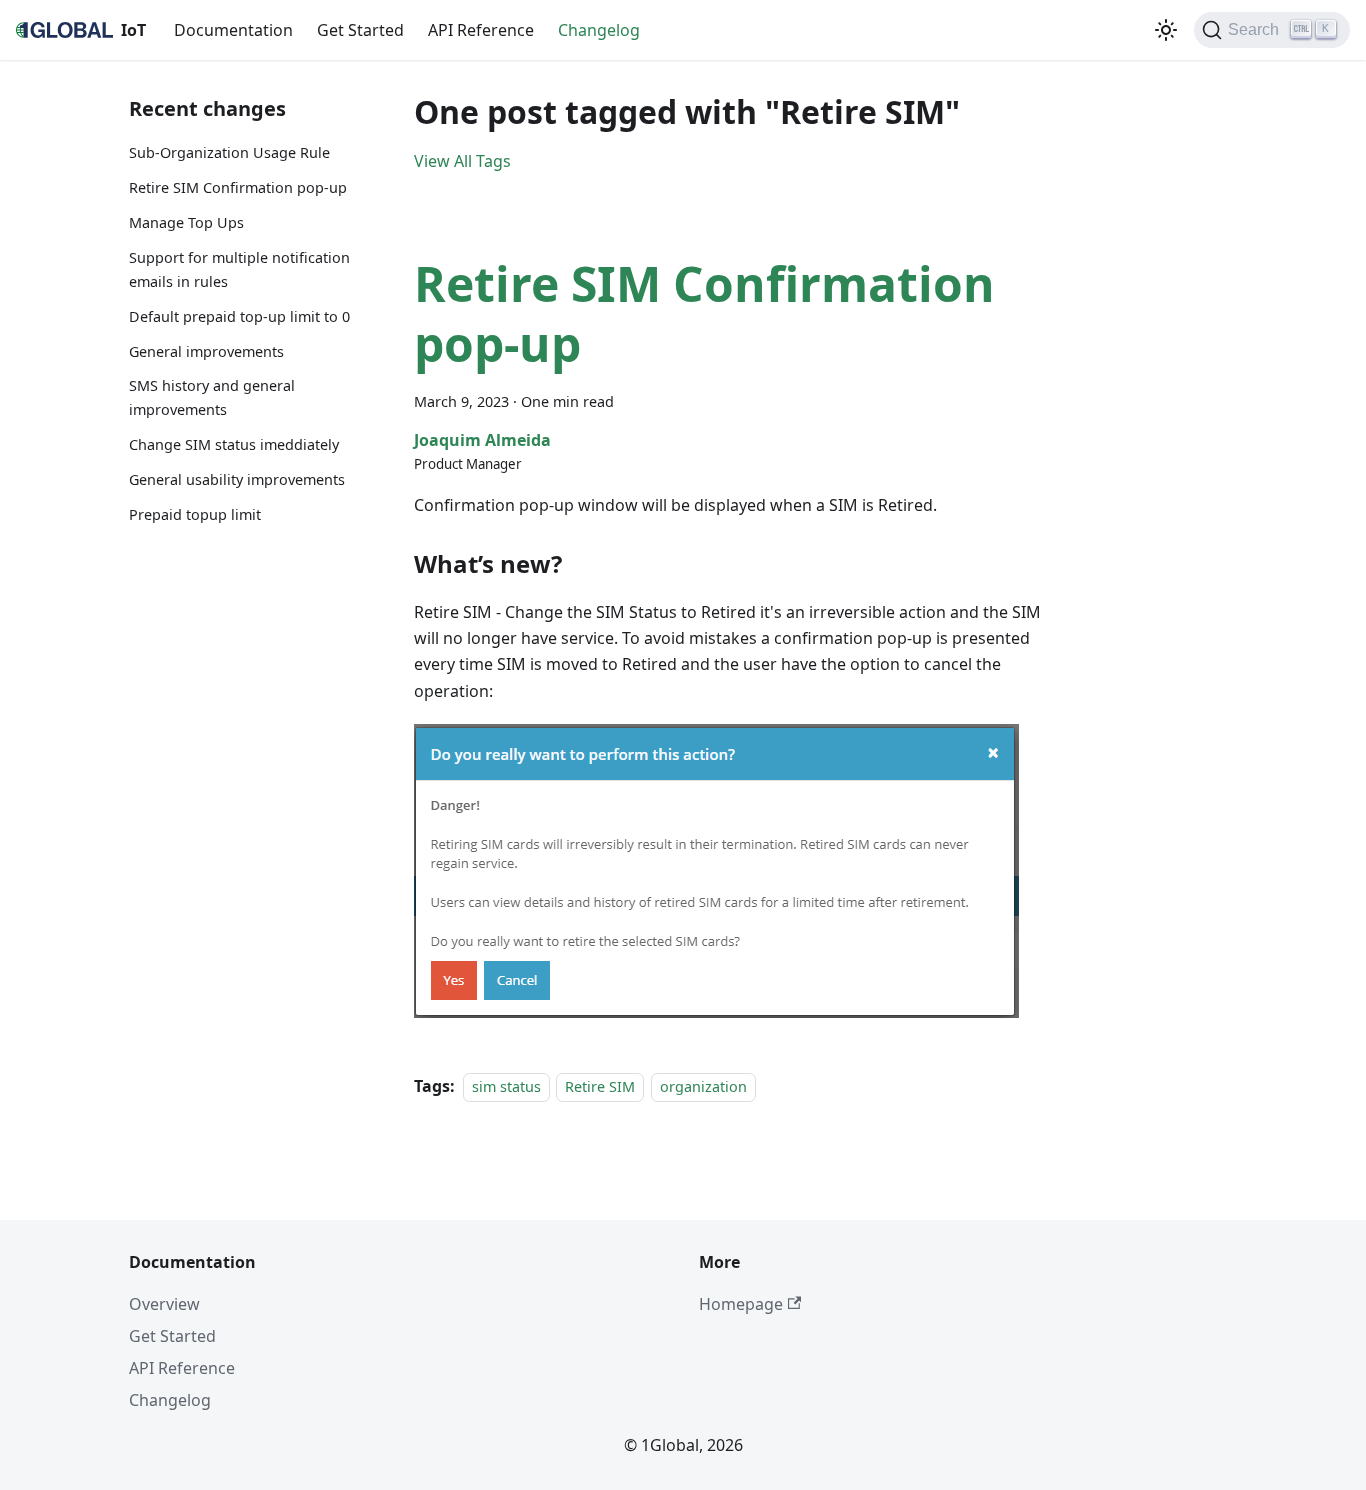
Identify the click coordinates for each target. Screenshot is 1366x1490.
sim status (506, 1086)
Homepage (741, 1304)
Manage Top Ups (186, 222)
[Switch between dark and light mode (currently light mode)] (1166, 30)
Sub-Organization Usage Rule (229, 152)
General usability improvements (237, 479)
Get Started (360, 30)
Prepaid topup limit (195, 514)
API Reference (481, 30)
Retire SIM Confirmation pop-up (238, 187)
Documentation (233, 30)
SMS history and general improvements (212, 397)
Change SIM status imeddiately (234, 444)
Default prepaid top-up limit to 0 (239, 316)
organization (703, 1086)
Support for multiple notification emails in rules (239, 269)
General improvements (206, 351)
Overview (164, 1304)
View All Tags (462, 161)
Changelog (599, 30)
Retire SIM (600, 1086)
